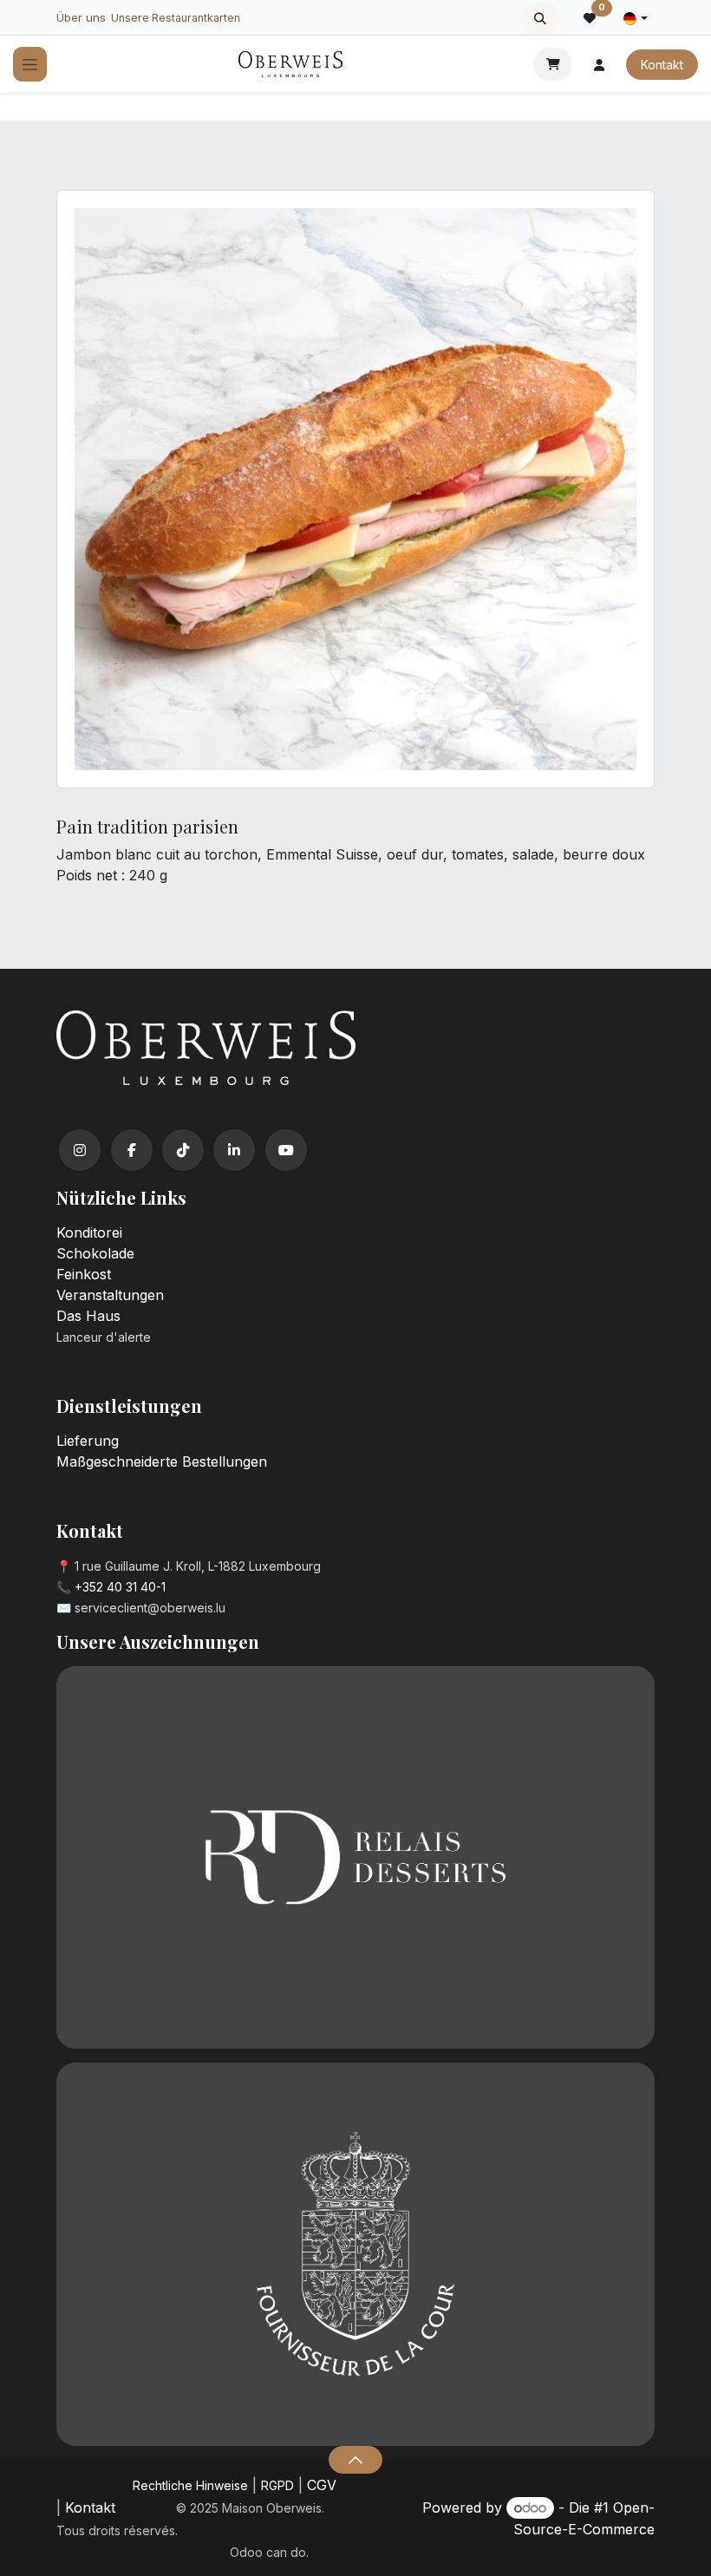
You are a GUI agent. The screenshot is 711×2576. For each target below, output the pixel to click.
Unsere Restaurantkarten (176, 18)
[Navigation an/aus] (30, 65)
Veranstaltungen (110, 1295)
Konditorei (89, 1232)
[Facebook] (132, 1150)
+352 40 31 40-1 (120, 1587)
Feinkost (84, 1274)
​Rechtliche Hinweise (190, 2485)
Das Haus (88, 1316)
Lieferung (88, 1441)
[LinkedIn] (234, 1150)
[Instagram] (80, 1150)
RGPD (277, 2485)
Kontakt (662, 65)
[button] (541, 18)
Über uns (81, 17)
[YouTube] (286, 1150)
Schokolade (95, 1253)
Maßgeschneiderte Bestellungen (162, 1461)
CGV (322, 2485)
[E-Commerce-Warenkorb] (553, 64)
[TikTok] (183, 1150)
